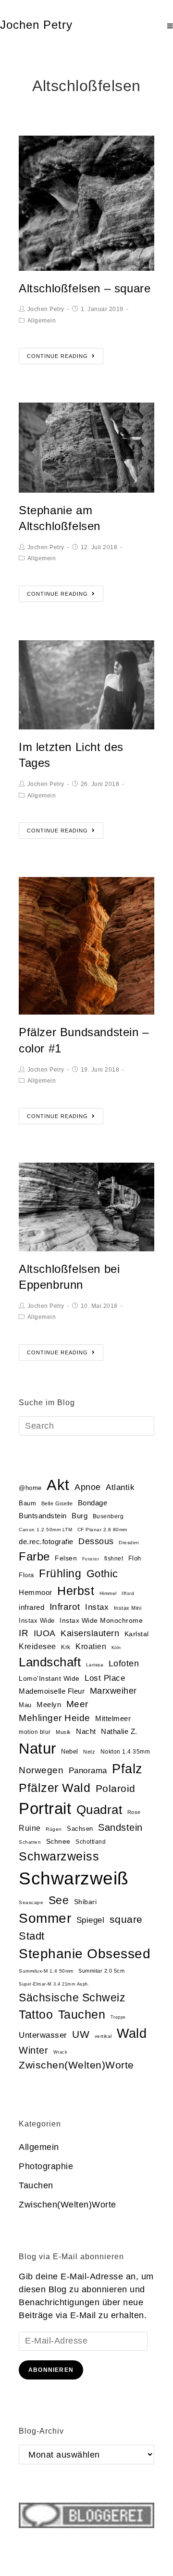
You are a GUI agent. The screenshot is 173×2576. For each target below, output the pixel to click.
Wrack (61, 2052)
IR (24, 1633)
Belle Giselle (57, 1503)
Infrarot (65, 1607)
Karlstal (137, 1634)
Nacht (86, 1731)
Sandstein (120, 1827)
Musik (63, 1732)
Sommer (45, 1918)
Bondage (93, 1503)
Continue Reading (57, 356)
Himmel (108, 1593)
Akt (58, 1485)
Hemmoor (36, 1592)
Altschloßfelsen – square (85, 288)
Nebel (70, 1751)
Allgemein (42, 321)
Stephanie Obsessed (85, 1954)
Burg (80, 1516)
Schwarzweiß (74, 1878)
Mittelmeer (113, 1719)
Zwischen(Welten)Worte (76, 2065)
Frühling (60, 1573)
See (59, 1900)
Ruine (30, 1828)
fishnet (114, 1559)
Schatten (30, 1842)
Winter (33, 2050)
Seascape (31, 1902)
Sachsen (80, 1829)
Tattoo (36, 2015)
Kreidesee (37, 1646)
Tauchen (82, 2015)
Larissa (95, 1665)
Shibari (86, 1902)
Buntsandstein (43, 1516)
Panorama (88, 1771)
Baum (27, 1503)
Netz (89, 1752)
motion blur (35, 1732)
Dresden (129, 1542)
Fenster (91, 1559)
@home (30, 1488)
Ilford (128, 1593)
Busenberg (108, 1516)
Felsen (66, 1558)
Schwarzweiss (59, 1856)
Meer (77, 1704)
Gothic (102, 1574)
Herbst (76, 1591)
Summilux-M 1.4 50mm (46, 1971)
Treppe (118, 2017)
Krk (66, 1647)
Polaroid (116, 1788)
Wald (132, 2033)
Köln (116, 1648)
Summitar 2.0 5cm (101, 1971)
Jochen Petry (36, 25)
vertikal (103, 2036)
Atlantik (120, 1487)
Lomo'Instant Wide (49, 1679)
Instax (97, 1607)
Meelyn (49, 1705)
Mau (25, 1705)
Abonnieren (51, 2370)
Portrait (45, 1808)
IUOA (45, 1633)
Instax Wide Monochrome (101, 1621)
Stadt (32, 1936)
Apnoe (88, 1487)
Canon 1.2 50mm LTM (45, 1530)
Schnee (58, 1842)
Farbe (34, 1556)
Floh (135, 1558)
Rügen (54, 1829)
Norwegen (41, 1770)
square (126, 1919)
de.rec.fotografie (46, 1542)
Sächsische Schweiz (72, 1998)
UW (81, 2034)
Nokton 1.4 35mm (125, 1752)
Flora (26, 1575)
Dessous (96, 1541)
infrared (31, 1607)
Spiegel (91, 1920)
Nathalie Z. (119, 1732)
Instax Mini (128, 1608)
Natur (37, 1749)
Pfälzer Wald (55, 1788)
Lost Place (105, 1678)
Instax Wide (37, 1621)
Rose (134, 1812)
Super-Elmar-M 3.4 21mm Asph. (54, 1984)
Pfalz (127, 1769)
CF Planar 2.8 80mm (102, 1530)
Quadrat (99, 1810)
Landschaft (50, 1662)
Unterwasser (43, 2035)
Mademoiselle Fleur (52, 1691)
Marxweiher (113, 1691)
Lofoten (124, 1663)
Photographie (46, 2166)
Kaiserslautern (90, 1633)
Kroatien (91, 1646)
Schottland (91, 1842)
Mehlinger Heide (55, 1718)
